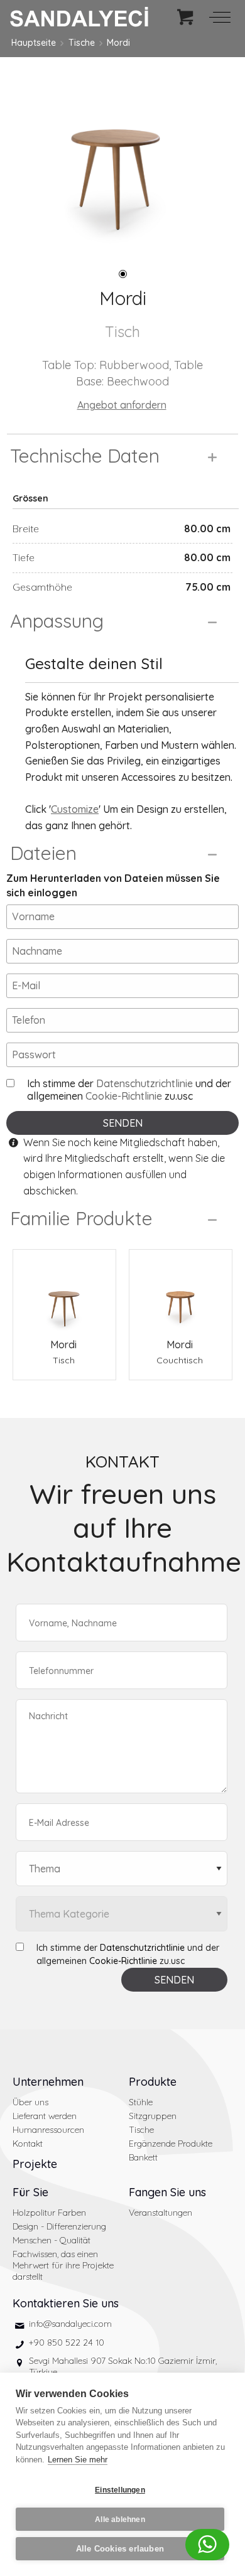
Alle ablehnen (120, 2520)
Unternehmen (48, 2082)
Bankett (143, 2157)
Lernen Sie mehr (78, 2460)
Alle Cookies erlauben (120, 2549)
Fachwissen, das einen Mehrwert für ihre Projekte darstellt (63, 2265)
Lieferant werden (45, 2116)
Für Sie (30, 2192)
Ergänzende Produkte (171, 2144)
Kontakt (28, 2144)
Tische (82, 43)
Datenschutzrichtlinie (144, 1083)
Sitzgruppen (153, 2116)
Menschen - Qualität (52, 2240)
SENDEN (123, 1123)
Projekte (35, 2164)
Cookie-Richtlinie (124, 1096)
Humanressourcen (48, 2130)
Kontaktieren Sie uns (66, 2303)
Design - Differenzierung (59, 2226)
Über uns (30, 2102)
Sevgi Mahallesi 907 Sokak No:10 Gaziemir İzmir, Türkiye (123, 2366)
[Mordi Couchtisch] (181, 1293)
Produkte (153, 2082)
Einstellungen (120, 2490)
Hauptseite (34, 43)
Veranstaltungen (161, 2213)
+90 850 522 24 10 (67, 2343)
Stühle (141, 2102)
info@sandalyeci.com (70, 2324)
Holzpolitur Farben (49, 2213)
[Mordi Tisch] (64, 1293)
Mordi (118, 43)
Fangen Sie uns (167, 2192)
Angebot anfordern (122, 405)
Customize (75, 809)
